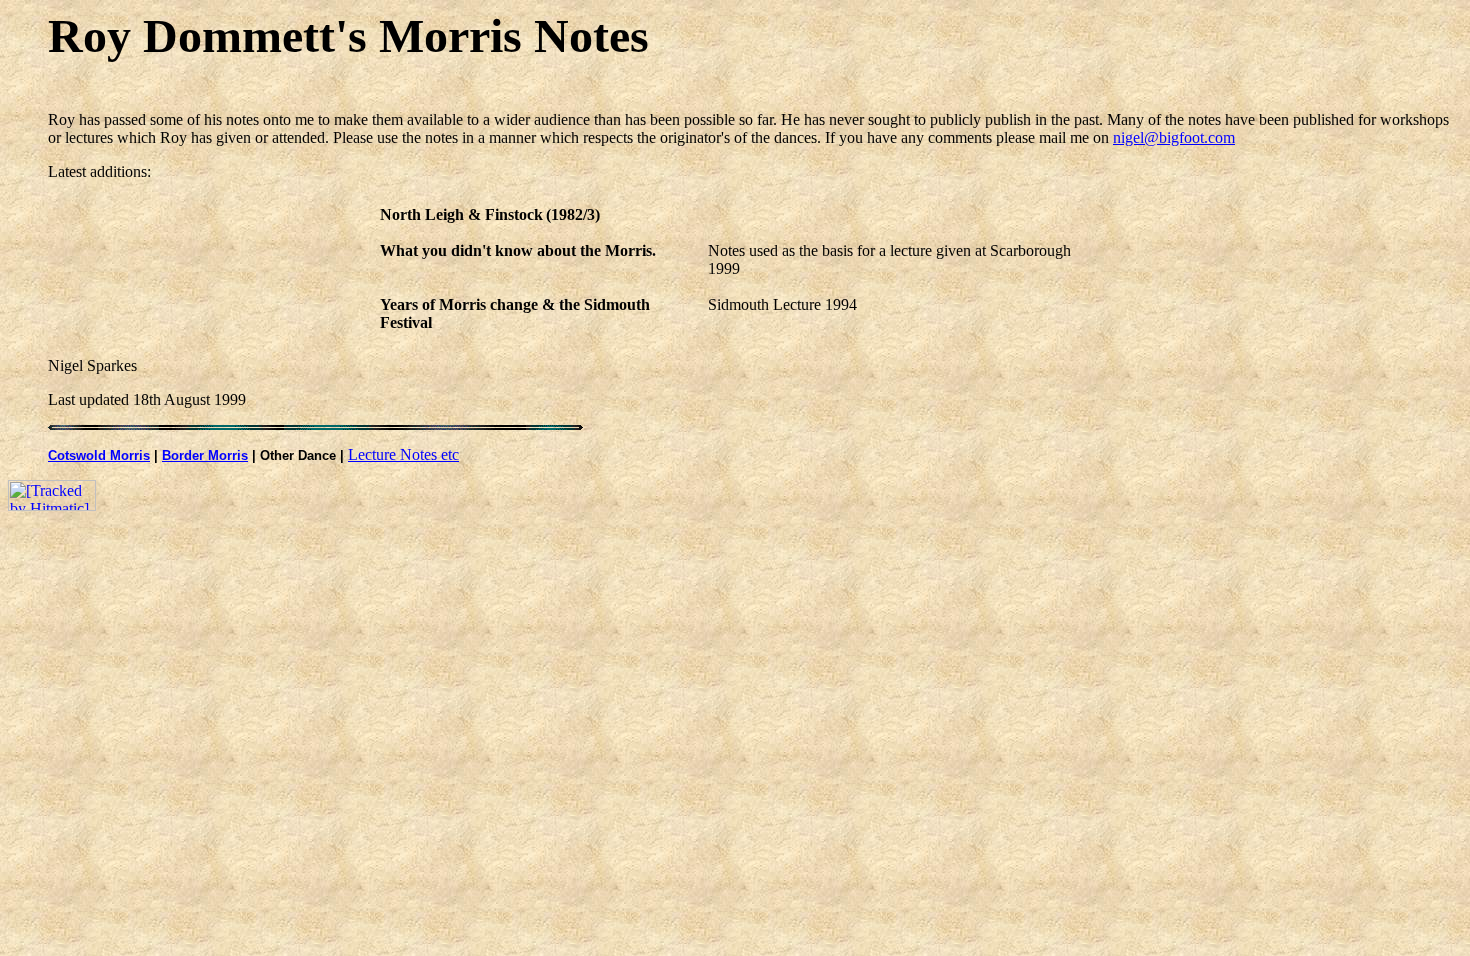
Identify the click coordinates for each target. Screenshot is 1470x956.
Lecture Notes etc (403, 454)
